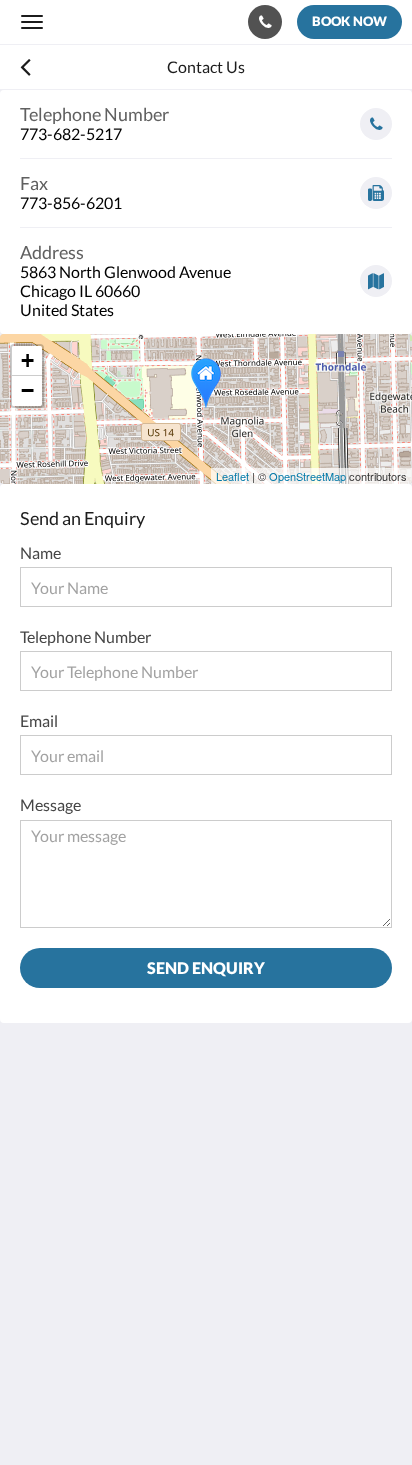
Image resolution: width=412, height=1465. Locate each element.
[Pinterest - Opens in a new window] (205, 1271)
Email (39, 720)
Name (40, 552)
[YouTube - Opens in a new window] (315, 1271)
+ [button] (27, 360)
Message (50, 804)
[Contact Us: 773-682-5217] (265, 22)
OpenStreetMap (307, 476)
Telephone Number (85, 636)
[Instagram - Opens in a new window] (95, 1271)
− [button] (27, 390)
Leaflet (232, 476)
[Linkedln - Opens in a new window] (150, 1271)
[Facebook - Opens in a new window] (40, 1271)
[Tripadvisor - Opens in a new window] (260, 1271)
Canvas (130, 1410)
